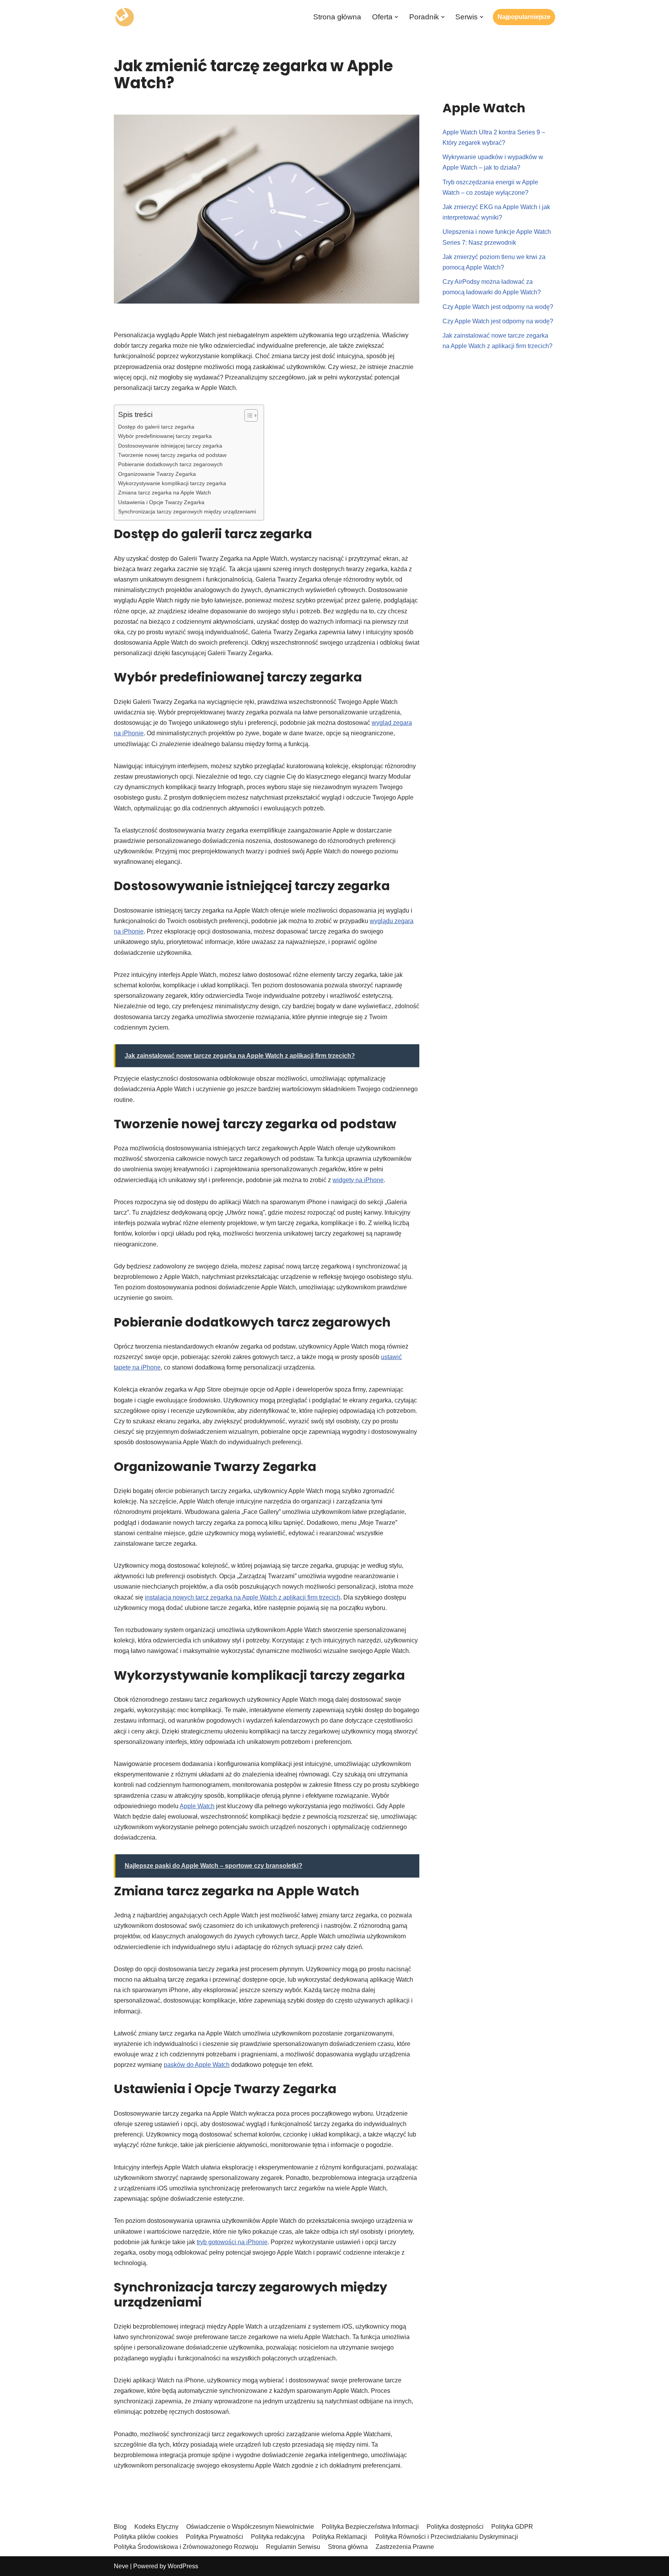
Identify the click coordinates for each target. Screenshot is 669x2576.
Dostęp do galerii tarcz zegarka (156, 427)
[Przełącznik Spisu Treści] (247, 415)
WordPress (183, 2566)
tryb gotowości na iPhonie (232, 2242)
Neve (121, 2566)
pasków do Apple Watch (197, 2065)
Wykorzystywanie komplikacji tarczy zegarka (172, 483)
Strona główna (337, 17)
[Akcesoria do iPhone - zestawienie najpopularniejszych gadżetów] (124, 17)
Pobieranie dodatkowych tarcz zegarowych (170, 464)
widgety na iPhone (358, 1180)
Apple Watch (197, 1806)
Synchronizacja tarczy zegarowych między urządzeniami (187, 511)
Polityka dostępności (455, 2527)
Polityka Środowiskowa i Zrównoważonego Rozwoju (186, 2547)
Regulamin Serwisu (293, 2547)
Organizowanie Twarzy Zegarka (157, 474)
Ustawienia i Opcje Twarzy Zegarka (161, 502)
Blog (120, 2527)
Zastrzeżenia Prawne (405, 2547)
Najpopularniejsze (524, 17)
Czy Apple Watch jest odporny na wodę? (498, 307)
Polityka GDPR (512, 2527)
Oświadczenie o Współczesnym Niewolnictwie (250, 2527)
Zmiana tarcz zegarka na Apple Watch (165, 493)
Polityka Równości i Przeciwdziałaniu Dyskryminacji (446, 2537)
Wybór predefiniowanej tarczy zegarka (165, 436)
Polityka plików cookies (146, 2537)
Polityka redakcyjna (278, 2537)
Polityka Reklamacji (340, 2537)
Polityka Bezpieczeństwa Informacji (370, 2527)
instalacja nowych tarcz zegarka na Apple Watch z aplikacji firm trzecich (243, 1597)
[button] (396, 17)
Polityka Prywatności (214, 2537)
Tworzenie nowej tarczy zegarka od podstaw (172, 455)
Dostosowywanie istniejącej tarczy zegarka (170, 446)
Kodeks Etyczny (156, 2527)
